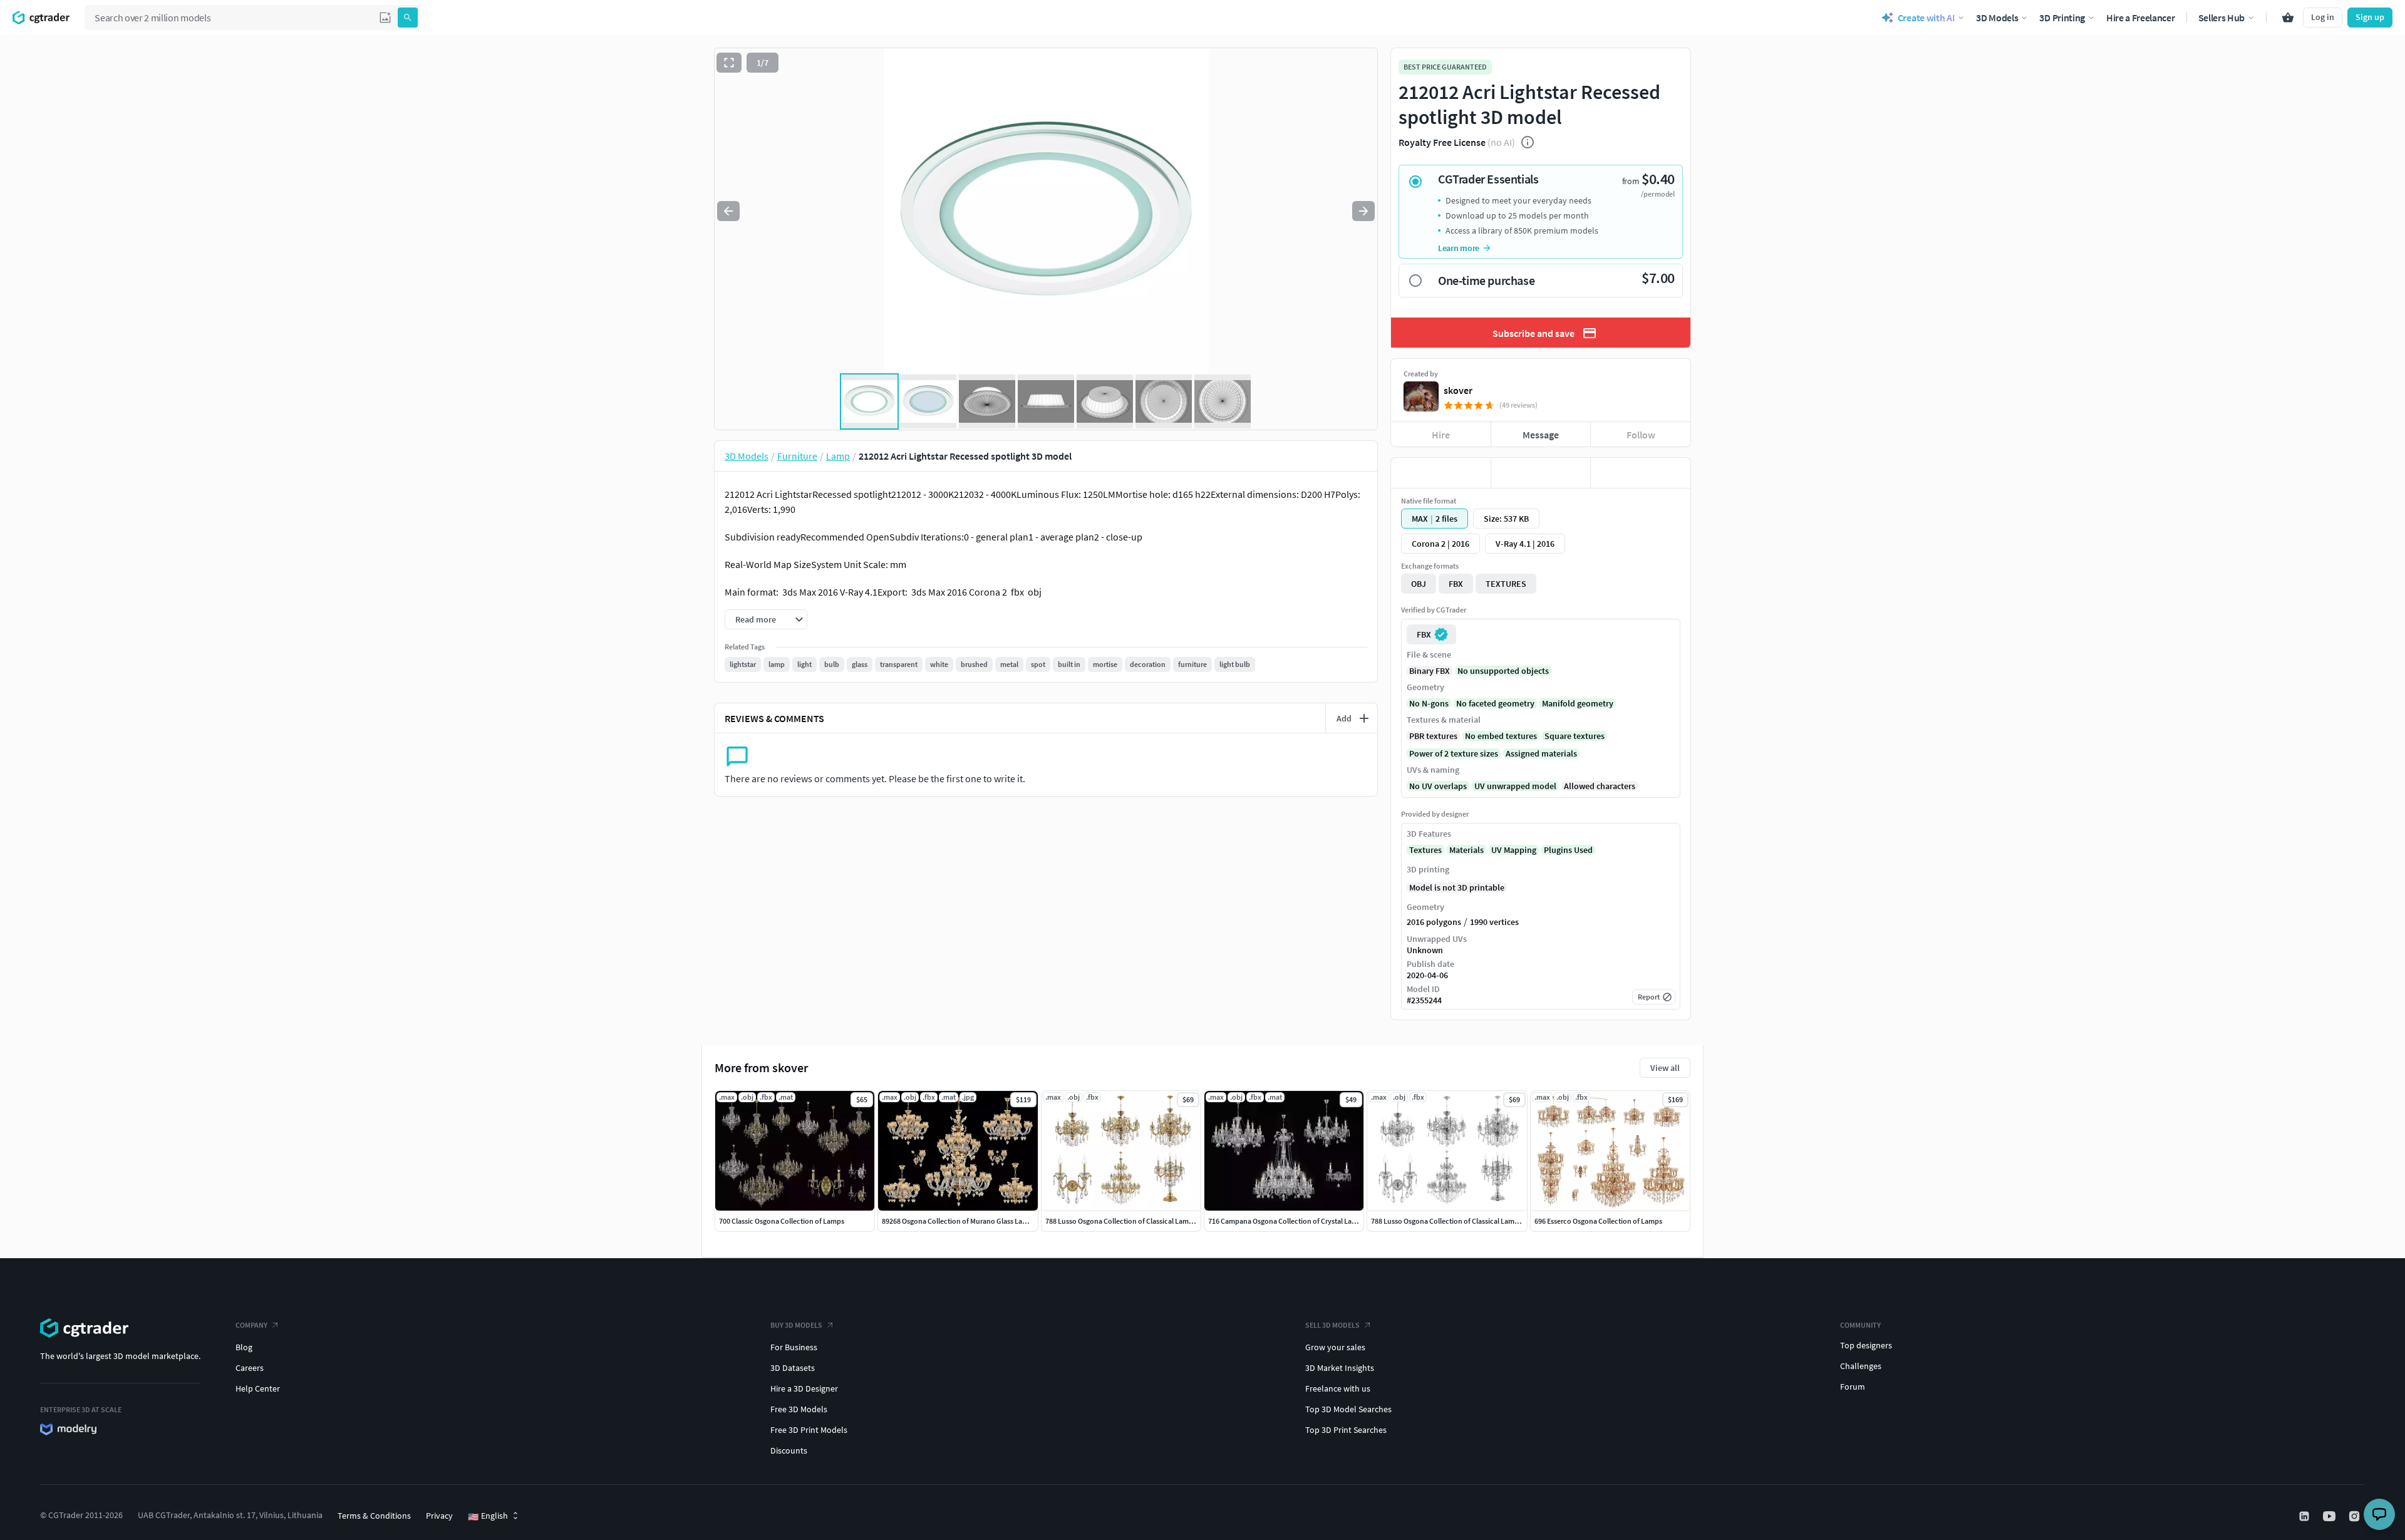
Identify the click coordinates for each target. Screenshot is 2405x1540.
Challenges (1861, 1366)
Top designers (1866, 1345)
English (488, 1516)
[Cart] (2288, 18)
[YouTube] (2330, 1516)
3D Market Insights (1340, 1368)
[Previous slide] (728, 211)
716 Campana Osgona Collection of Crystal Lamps (1287, 1221)
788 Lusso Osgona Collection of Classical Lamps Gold (1129, 1221)
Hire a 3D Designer (804, 1388)
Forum (1853, 1387)
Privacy (439, 1516)
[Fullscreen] (729, 63)
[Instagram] (2356, 1516)
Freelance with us (1338, 1388)
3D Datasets (793, 1368)
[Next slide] (1363, 211)
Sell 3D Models (1332, 1325)
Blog (244, 1347)
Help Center (258, 1388)
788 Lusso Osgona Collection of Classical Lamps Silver (1456, 1221)
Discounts (789, 1450)
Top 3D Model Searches (1348, 1409)
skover (1458, 390)
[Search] (408, 18)
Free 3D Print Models (809, 1430)
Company (251, 1325)
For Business (794, 1347)
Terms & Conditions (374, 1516)
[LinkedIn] (2305, 1516)
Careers (250, 1368)
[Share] (1641, 473)
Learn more (1459, 248)
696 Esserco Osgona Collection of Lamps (1598, 1221)
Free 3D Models (799, 1409)
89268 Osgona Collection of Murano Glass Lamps (959, 1221)
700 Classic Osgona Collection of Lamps (782, 1221)
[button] (385, 18)
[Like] (1441, 473)
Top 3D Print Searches (1346, 1430)
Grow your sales (1335, 1347)
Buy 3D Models (796, 1325)
